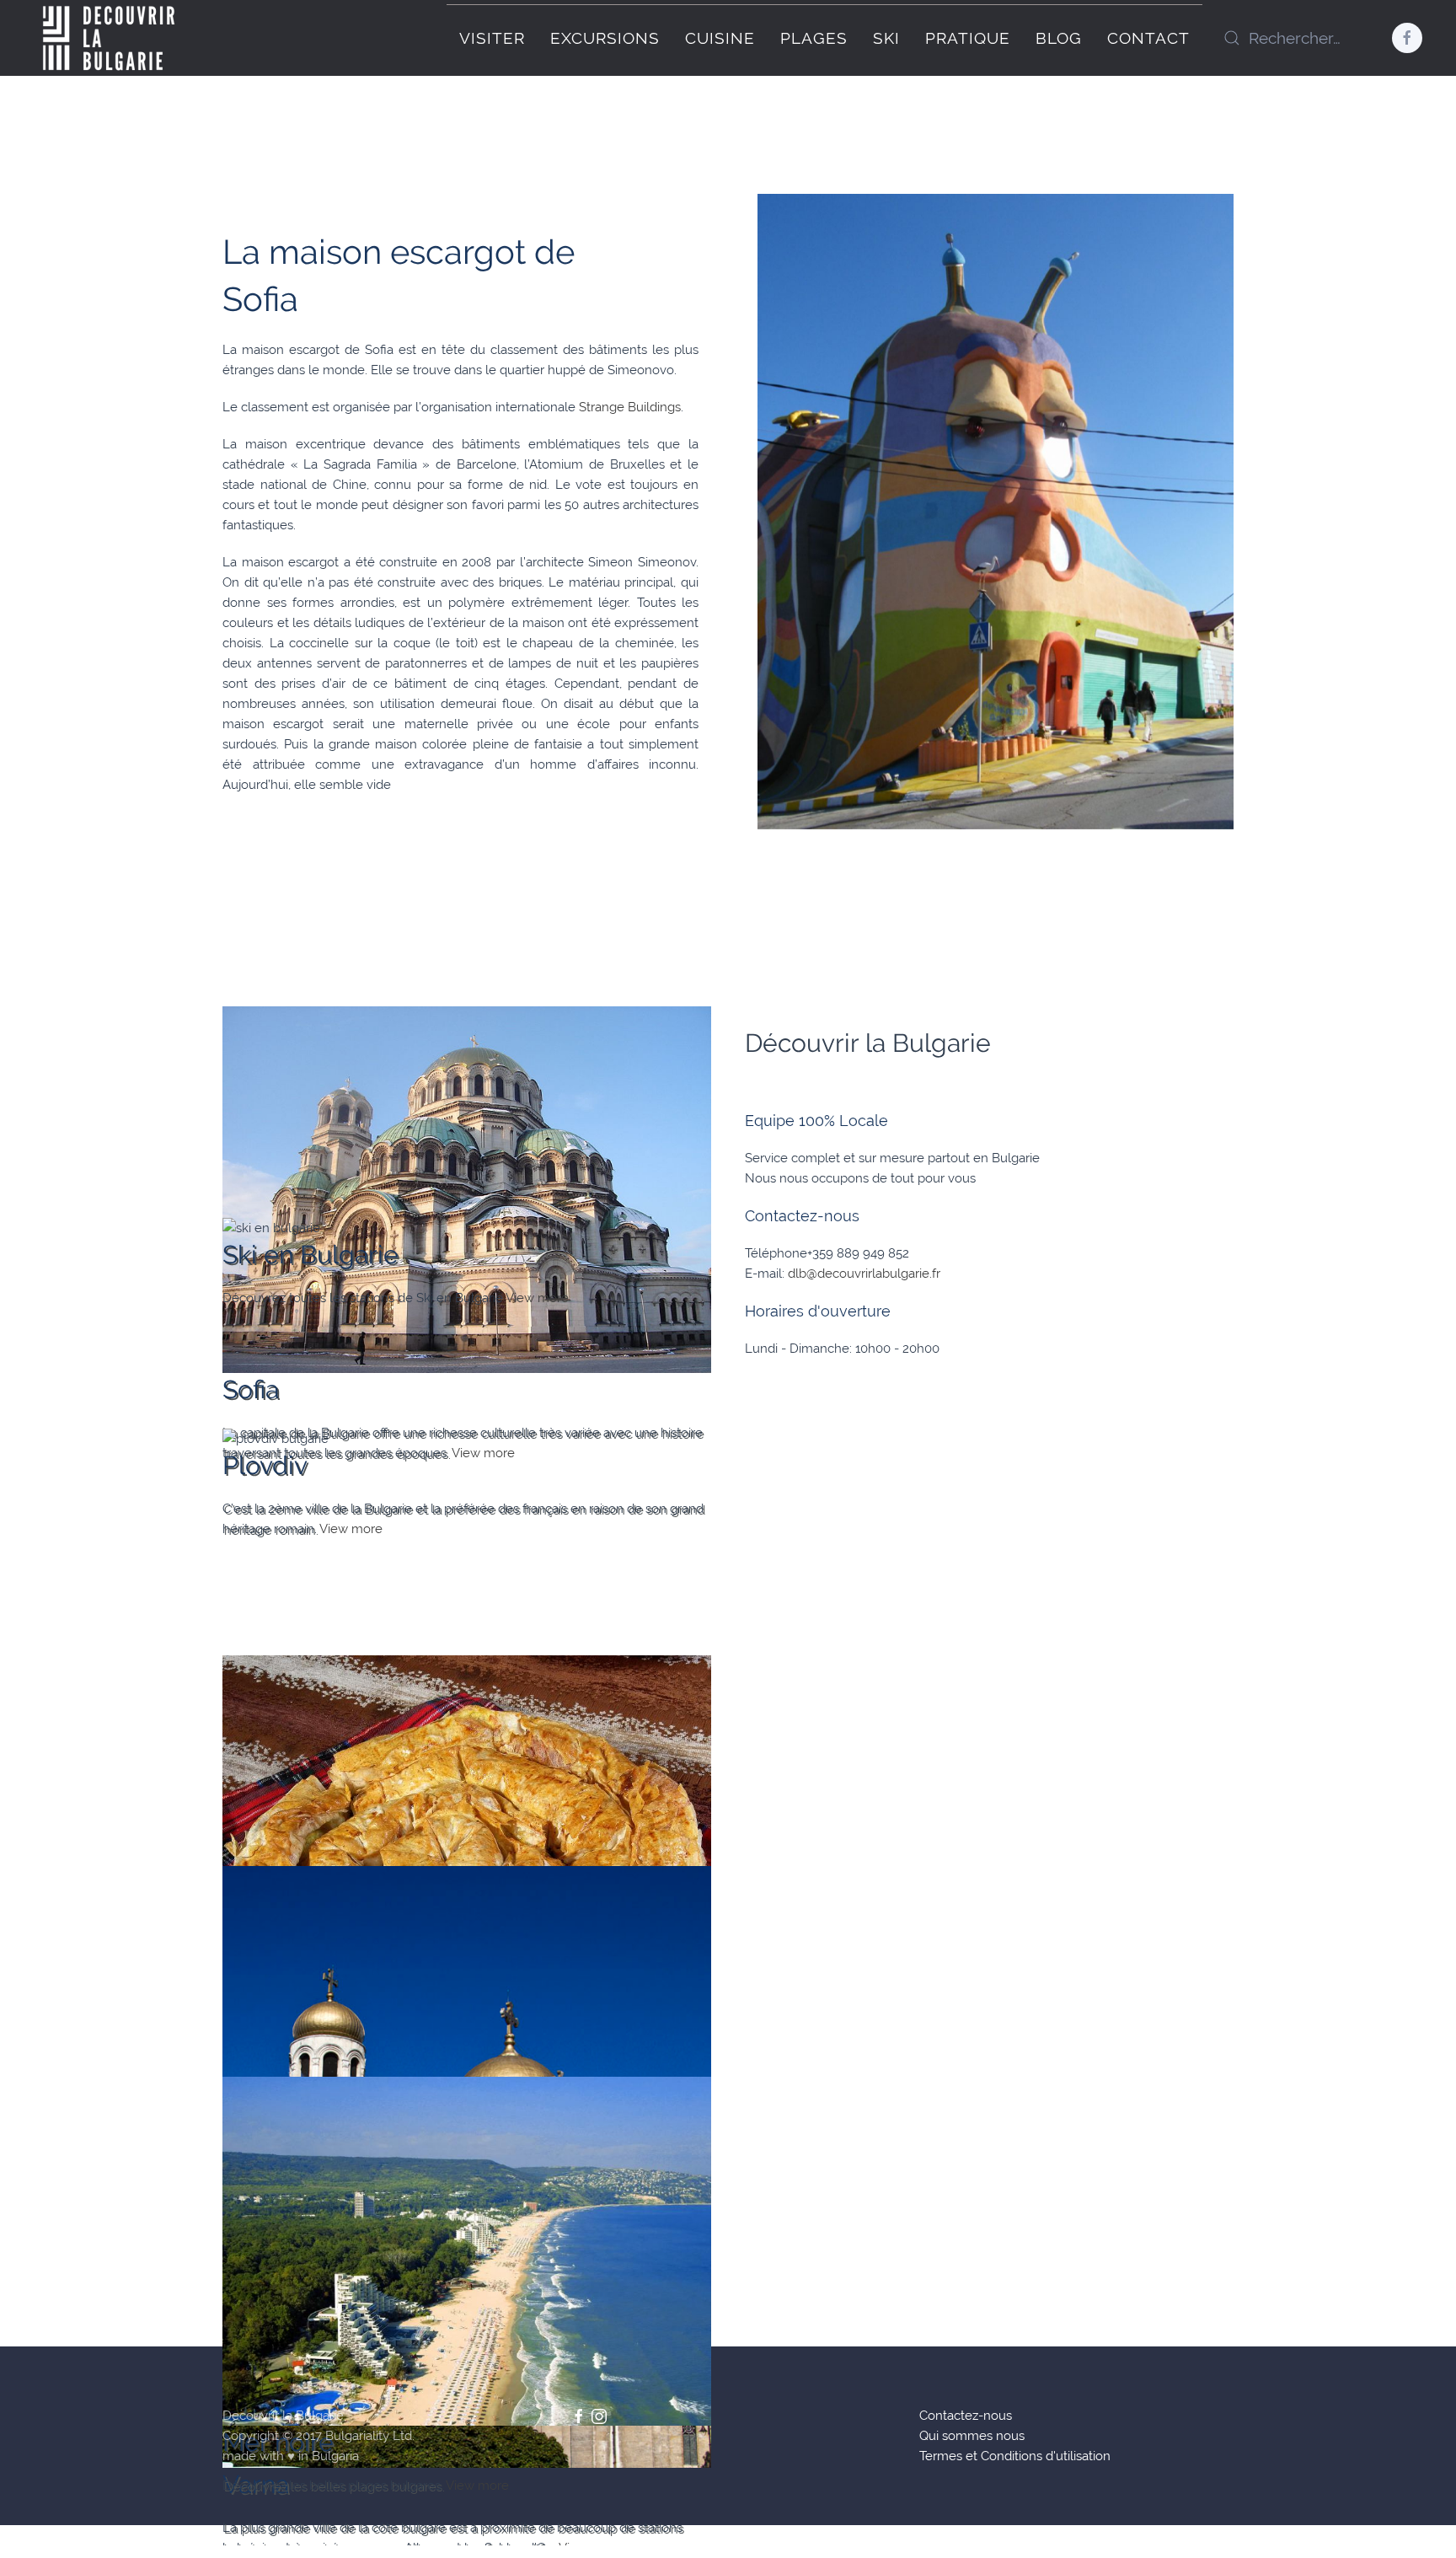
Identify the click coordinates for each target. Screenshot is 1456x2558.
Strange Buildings (630, 407)
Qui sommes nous (972, 2436)
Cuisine (720, 38)
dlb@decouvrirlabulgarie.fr (864, 1274)
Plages (814, 38)
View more (537, 1298)
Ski (886, 38)
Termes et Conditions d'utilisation (1015, 2456)
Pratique (968, 38)
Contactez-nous (966, 2416)
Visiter (492, 38)
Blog (1059, 38)
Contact (1148, 38)
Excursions (605, 38)
